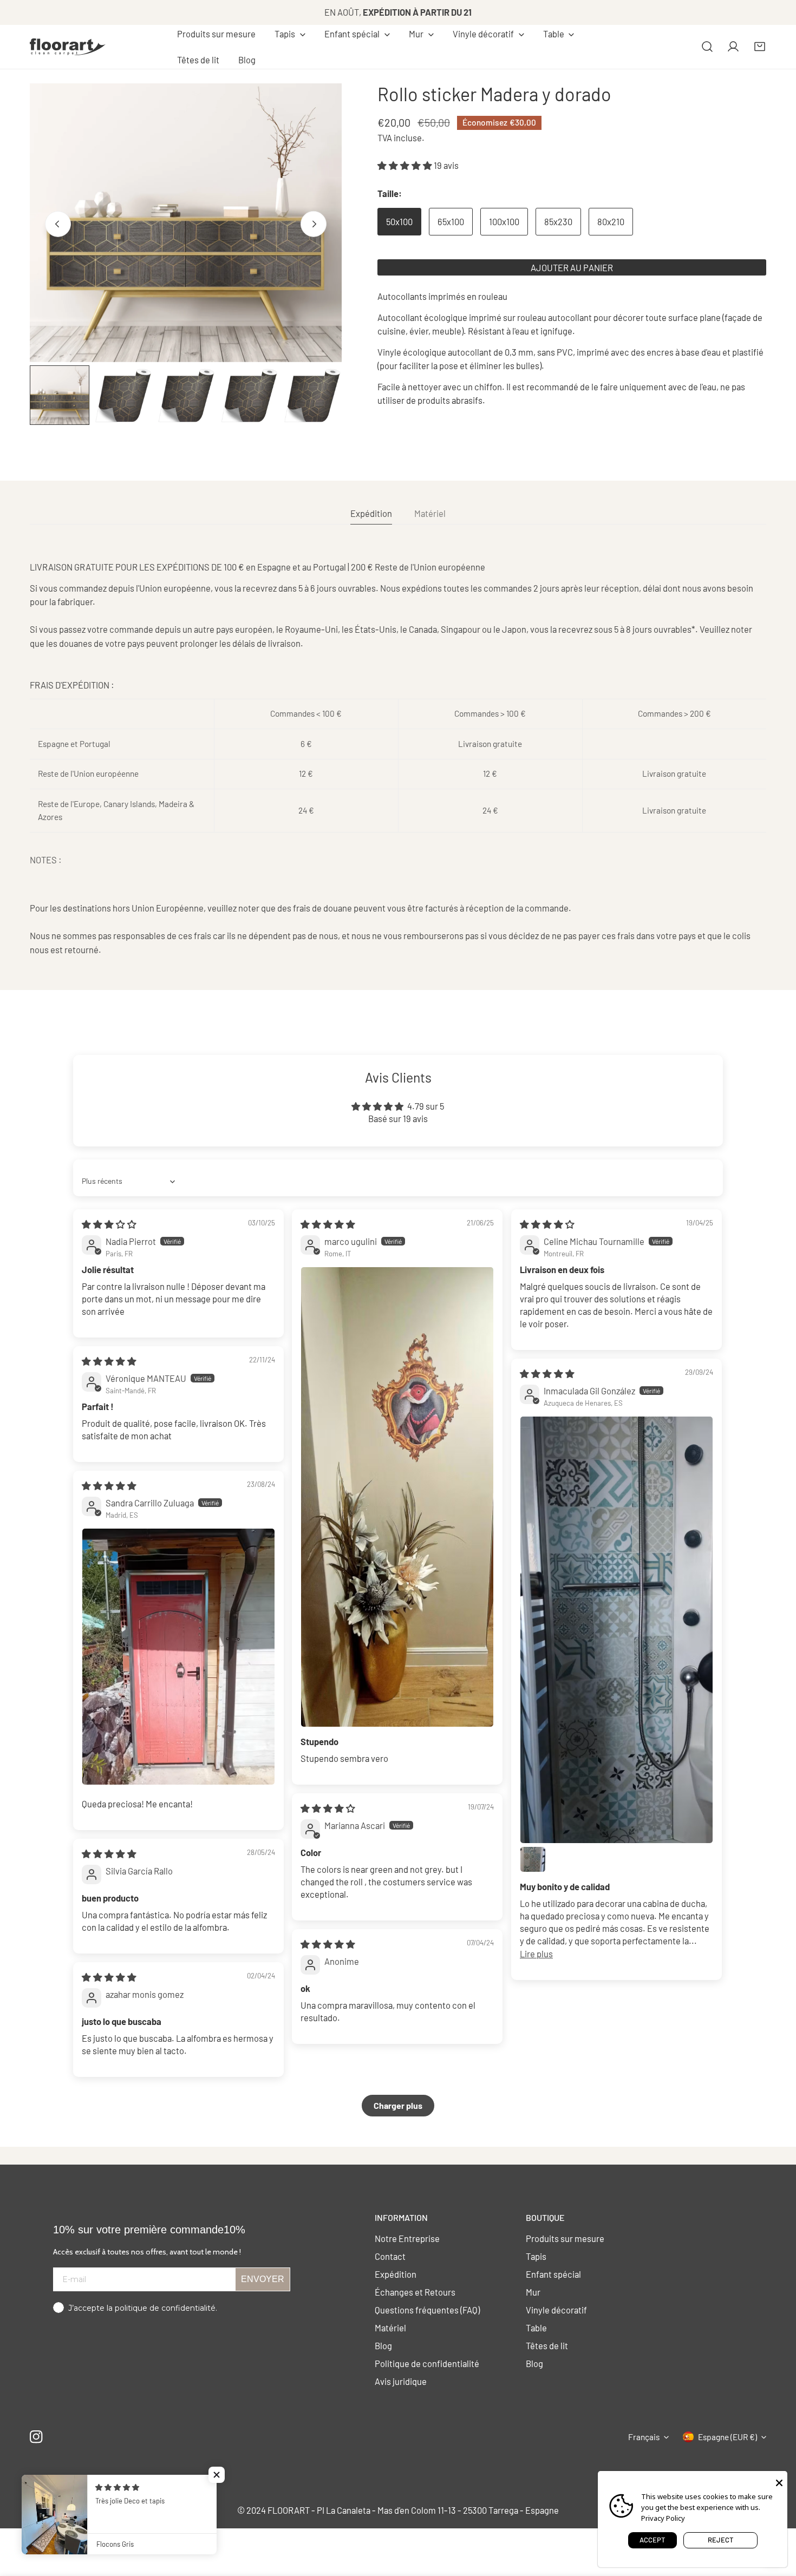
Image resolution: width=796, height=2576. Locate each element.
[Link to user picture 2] (533, 1859)
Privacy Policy (663, 2518)
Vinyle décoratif (556, 2310)
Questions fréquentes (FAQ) (427, 2310)
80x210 (611, 221)
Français (644, 2437)
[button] (290, 34)
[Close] (779, 2482)
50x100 (399, 221)
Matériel (390, 2328)
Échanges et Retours (415, 2292)
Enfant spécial (553, 2274)
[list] (186, 223)
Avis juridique (401, 2381)
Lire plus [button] (536, 1954)
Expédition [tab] (371, 513)
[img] (109, 1224)
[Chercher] (707, 47)
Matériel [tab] (430, 513)
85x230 (558, 221)
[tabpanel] (398, 758)
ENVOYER (263, 2279)
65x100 (451, 221)
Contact (390, 2256)
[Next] (314, 224)
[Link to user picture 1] (397, 1497)
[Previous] (58, 224)
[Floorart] (68, 47)
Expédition (396, 2274)
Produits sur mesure (565, 2238)
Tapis (536, 2256)
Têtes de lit (547, 2345)
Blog (383, 2345)
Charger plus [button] (398, 2105)
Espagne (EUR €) (728, 2437)
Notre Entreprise (407, 2238)
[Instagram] (37, 2437)
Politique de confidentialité (427, 2363)
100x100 (504, 221)
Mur (533, 2292)
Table (536, 2328)
